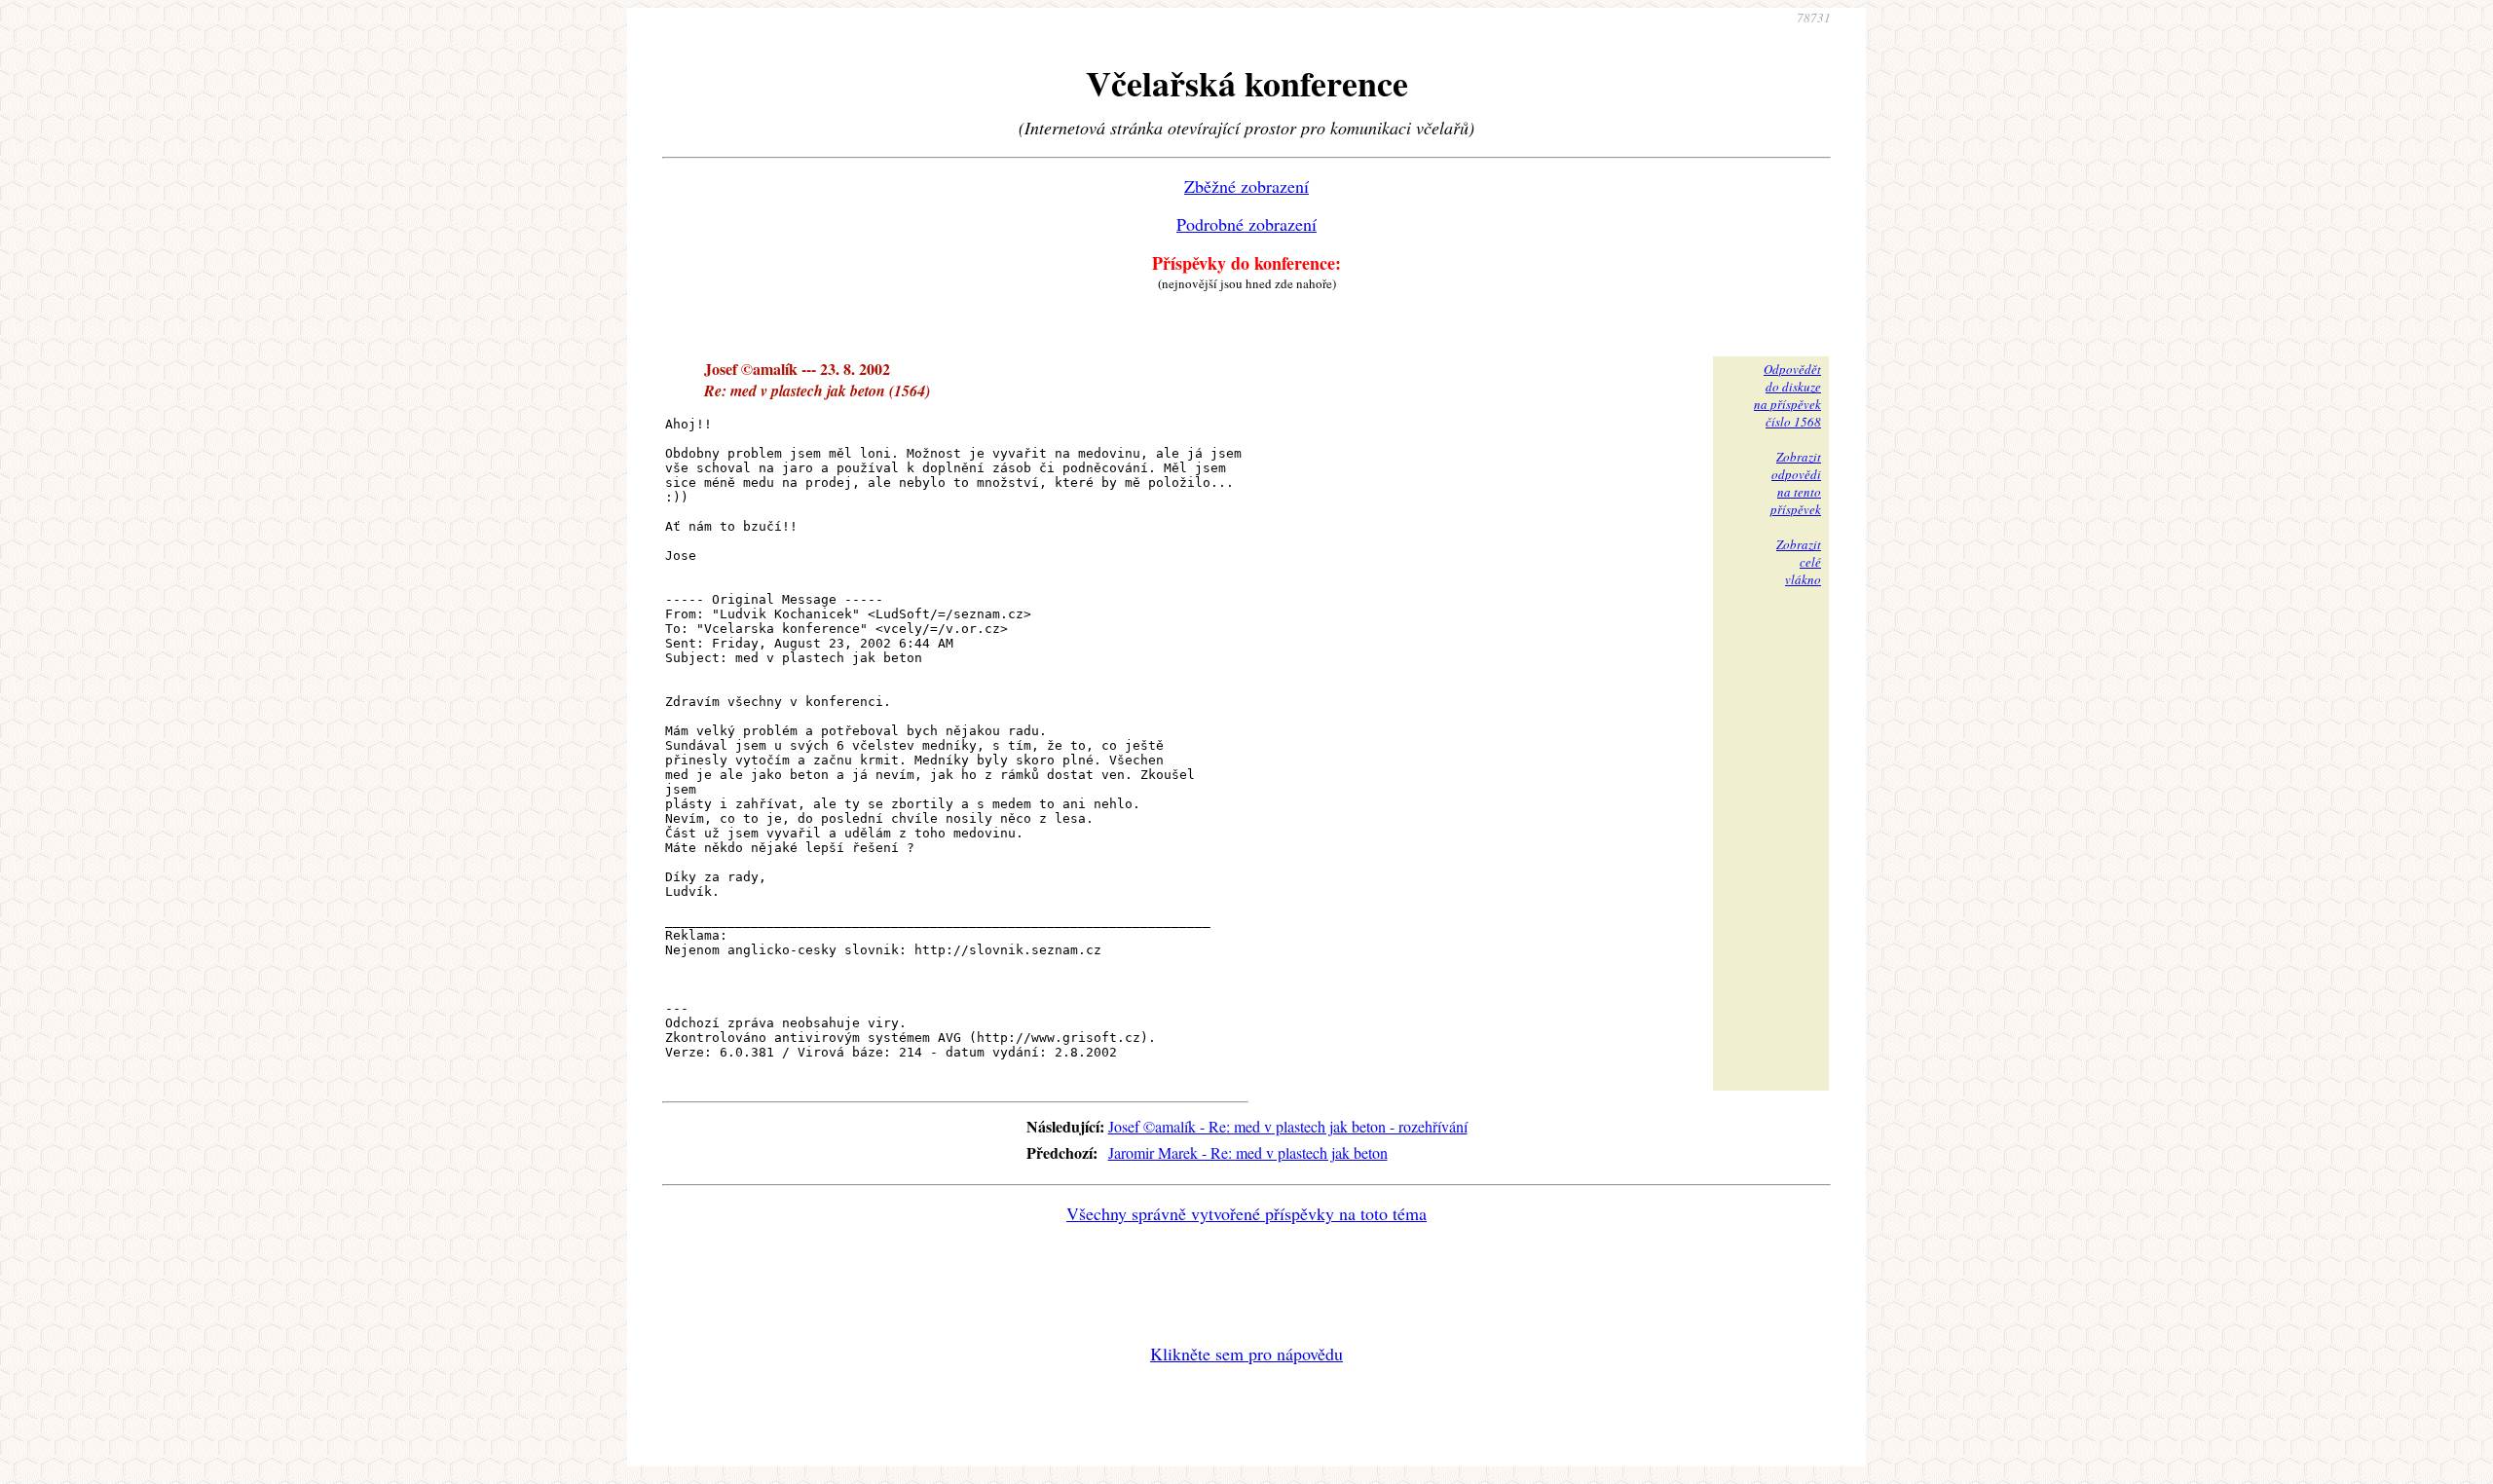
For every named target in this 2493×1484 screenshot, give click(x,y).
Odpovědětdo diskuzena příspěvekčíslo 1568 (1787, 395)
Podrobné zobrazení (1246, 224)
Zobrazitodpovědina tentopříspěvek (1796, 483)
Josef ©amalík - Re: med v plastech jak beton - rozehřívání (1288, 1126)
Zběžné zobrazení (1246, 186)
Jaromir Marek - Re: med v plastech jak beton (1248, 1152)
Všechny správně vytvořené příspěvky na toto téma (1246, 1213)
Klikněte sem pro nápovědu (1246, 1354)
